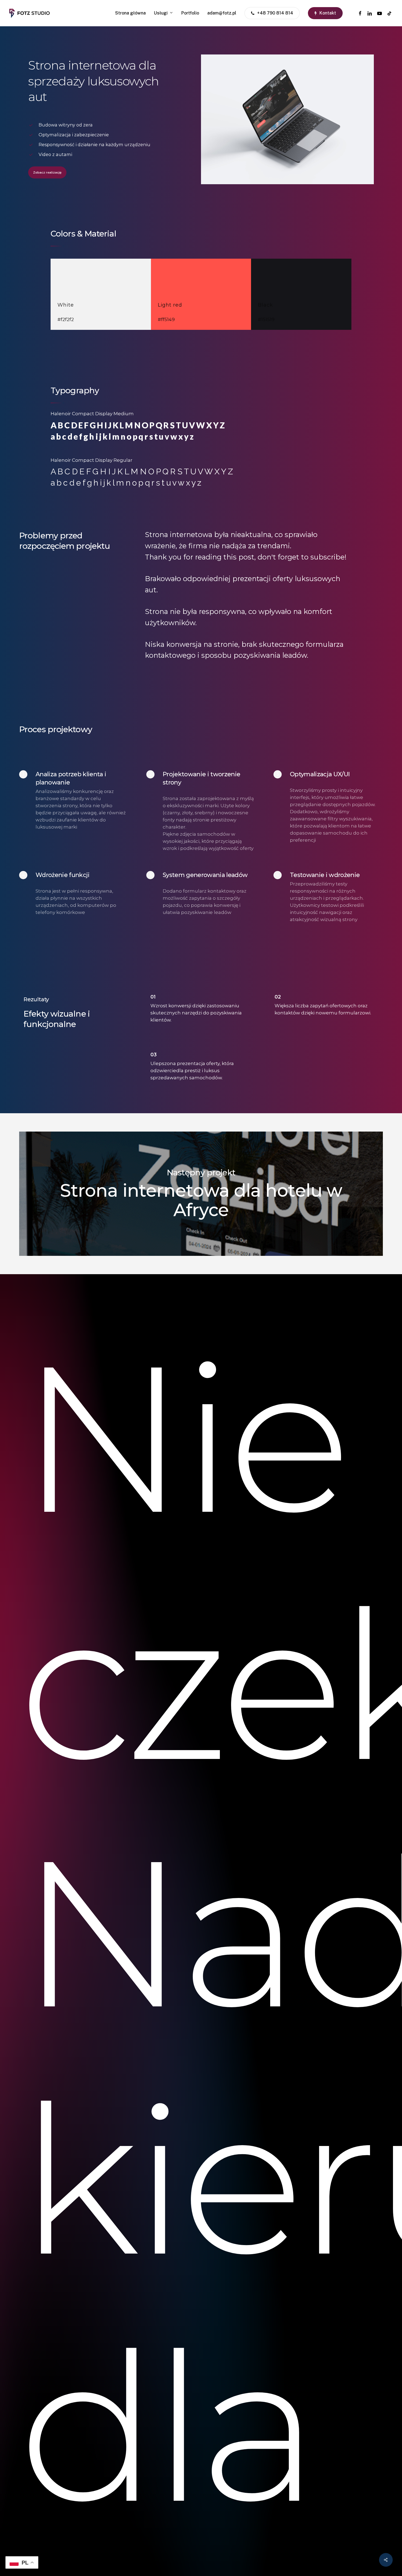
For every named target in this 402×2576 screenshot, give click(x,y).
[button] (47, 172)
